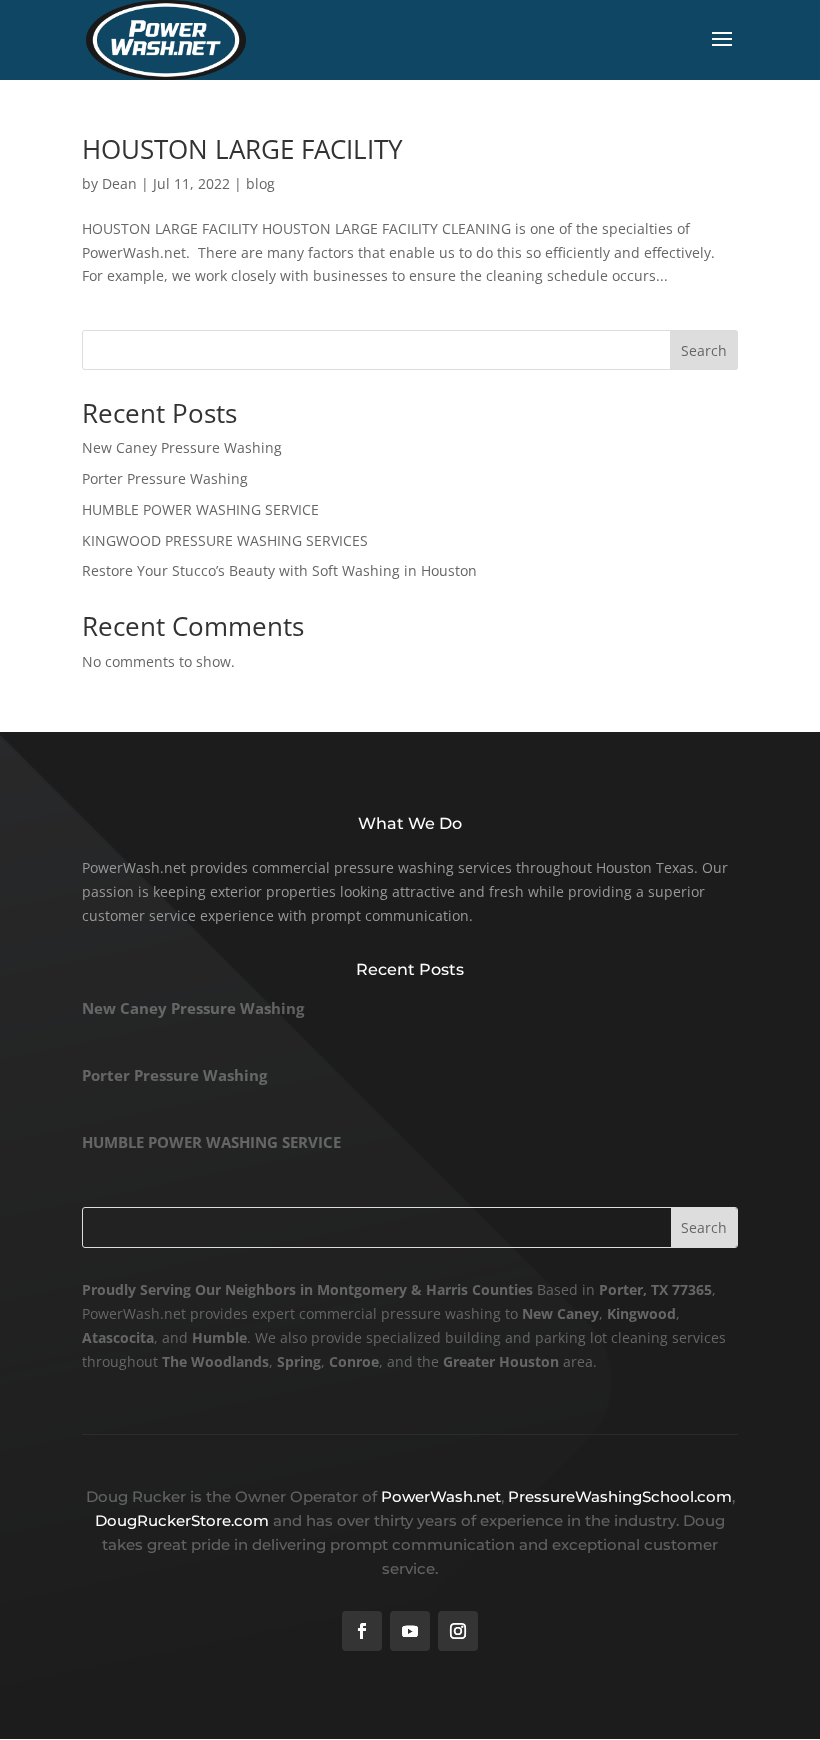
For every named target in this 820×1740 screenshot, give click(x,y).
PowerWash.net (441, 1496)
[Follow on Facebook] (362, 1631)
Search (704, 350)
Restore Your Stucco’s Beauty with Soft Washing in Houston (279, 570)
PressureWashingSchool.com (620, 1496)
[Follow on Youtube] (410, 1631)
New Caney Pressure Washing (182, 447)
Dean (119, 183)
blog (260, 183)
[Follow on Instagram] (458, 1631)
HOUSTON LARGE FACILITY (242, 149)
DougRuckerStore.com (184, 1520)
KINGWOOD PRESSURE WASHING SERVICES (225, 540)
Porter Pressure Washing (165, 478)
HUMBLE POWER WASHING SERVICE (200, 509)
